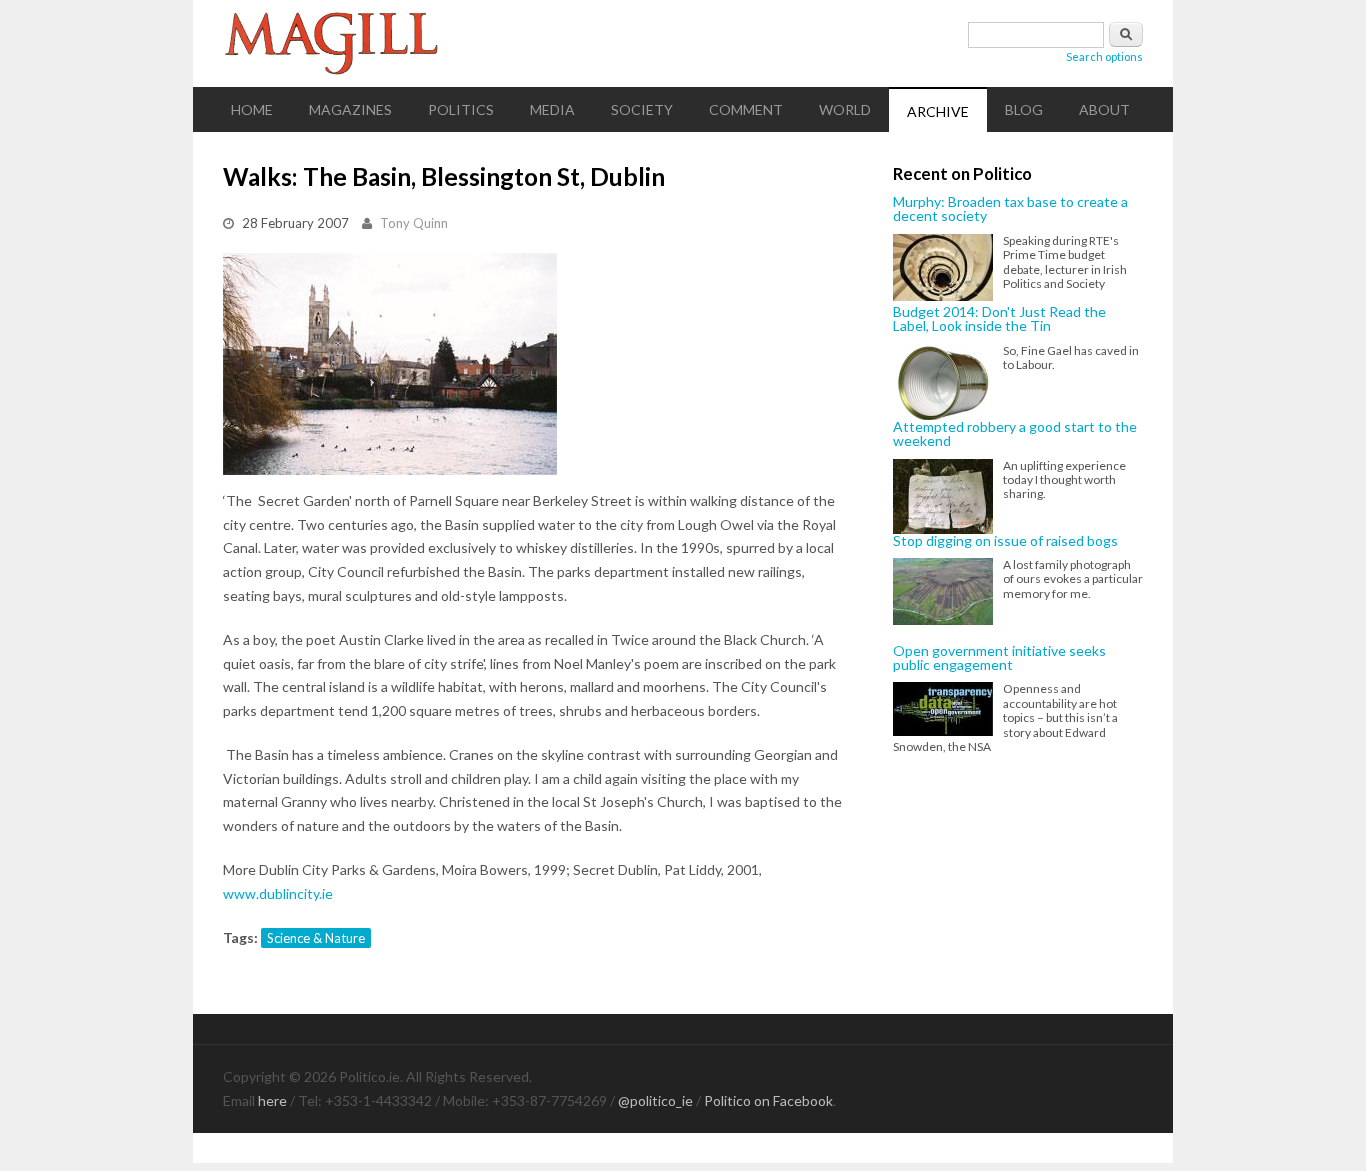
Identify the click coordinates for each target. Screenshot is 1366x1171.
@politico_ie (655, 1100)
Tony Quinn (414, 223)
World (845, 109)
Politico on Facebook (768, 1100)
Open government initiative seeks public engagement (999, 658)
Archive (938, 111)
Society (642, 109)
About (1104, 109)
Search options (1104, 56)
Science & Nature (316, 938)
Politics (461, 109)
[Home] (683, 43)
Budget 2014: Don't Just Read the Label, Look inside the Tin (999, 319)
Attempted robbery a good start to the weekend (1015, 434)
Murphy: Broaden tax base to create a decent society (1010, 209)
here (272, 1100)
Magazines (350, 109)
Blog (1024, 109)
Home (252, 109)
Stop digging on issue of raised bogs (1005, 541)
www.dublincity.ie (278, 893)
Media (552, 109)
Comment (746, 109)
